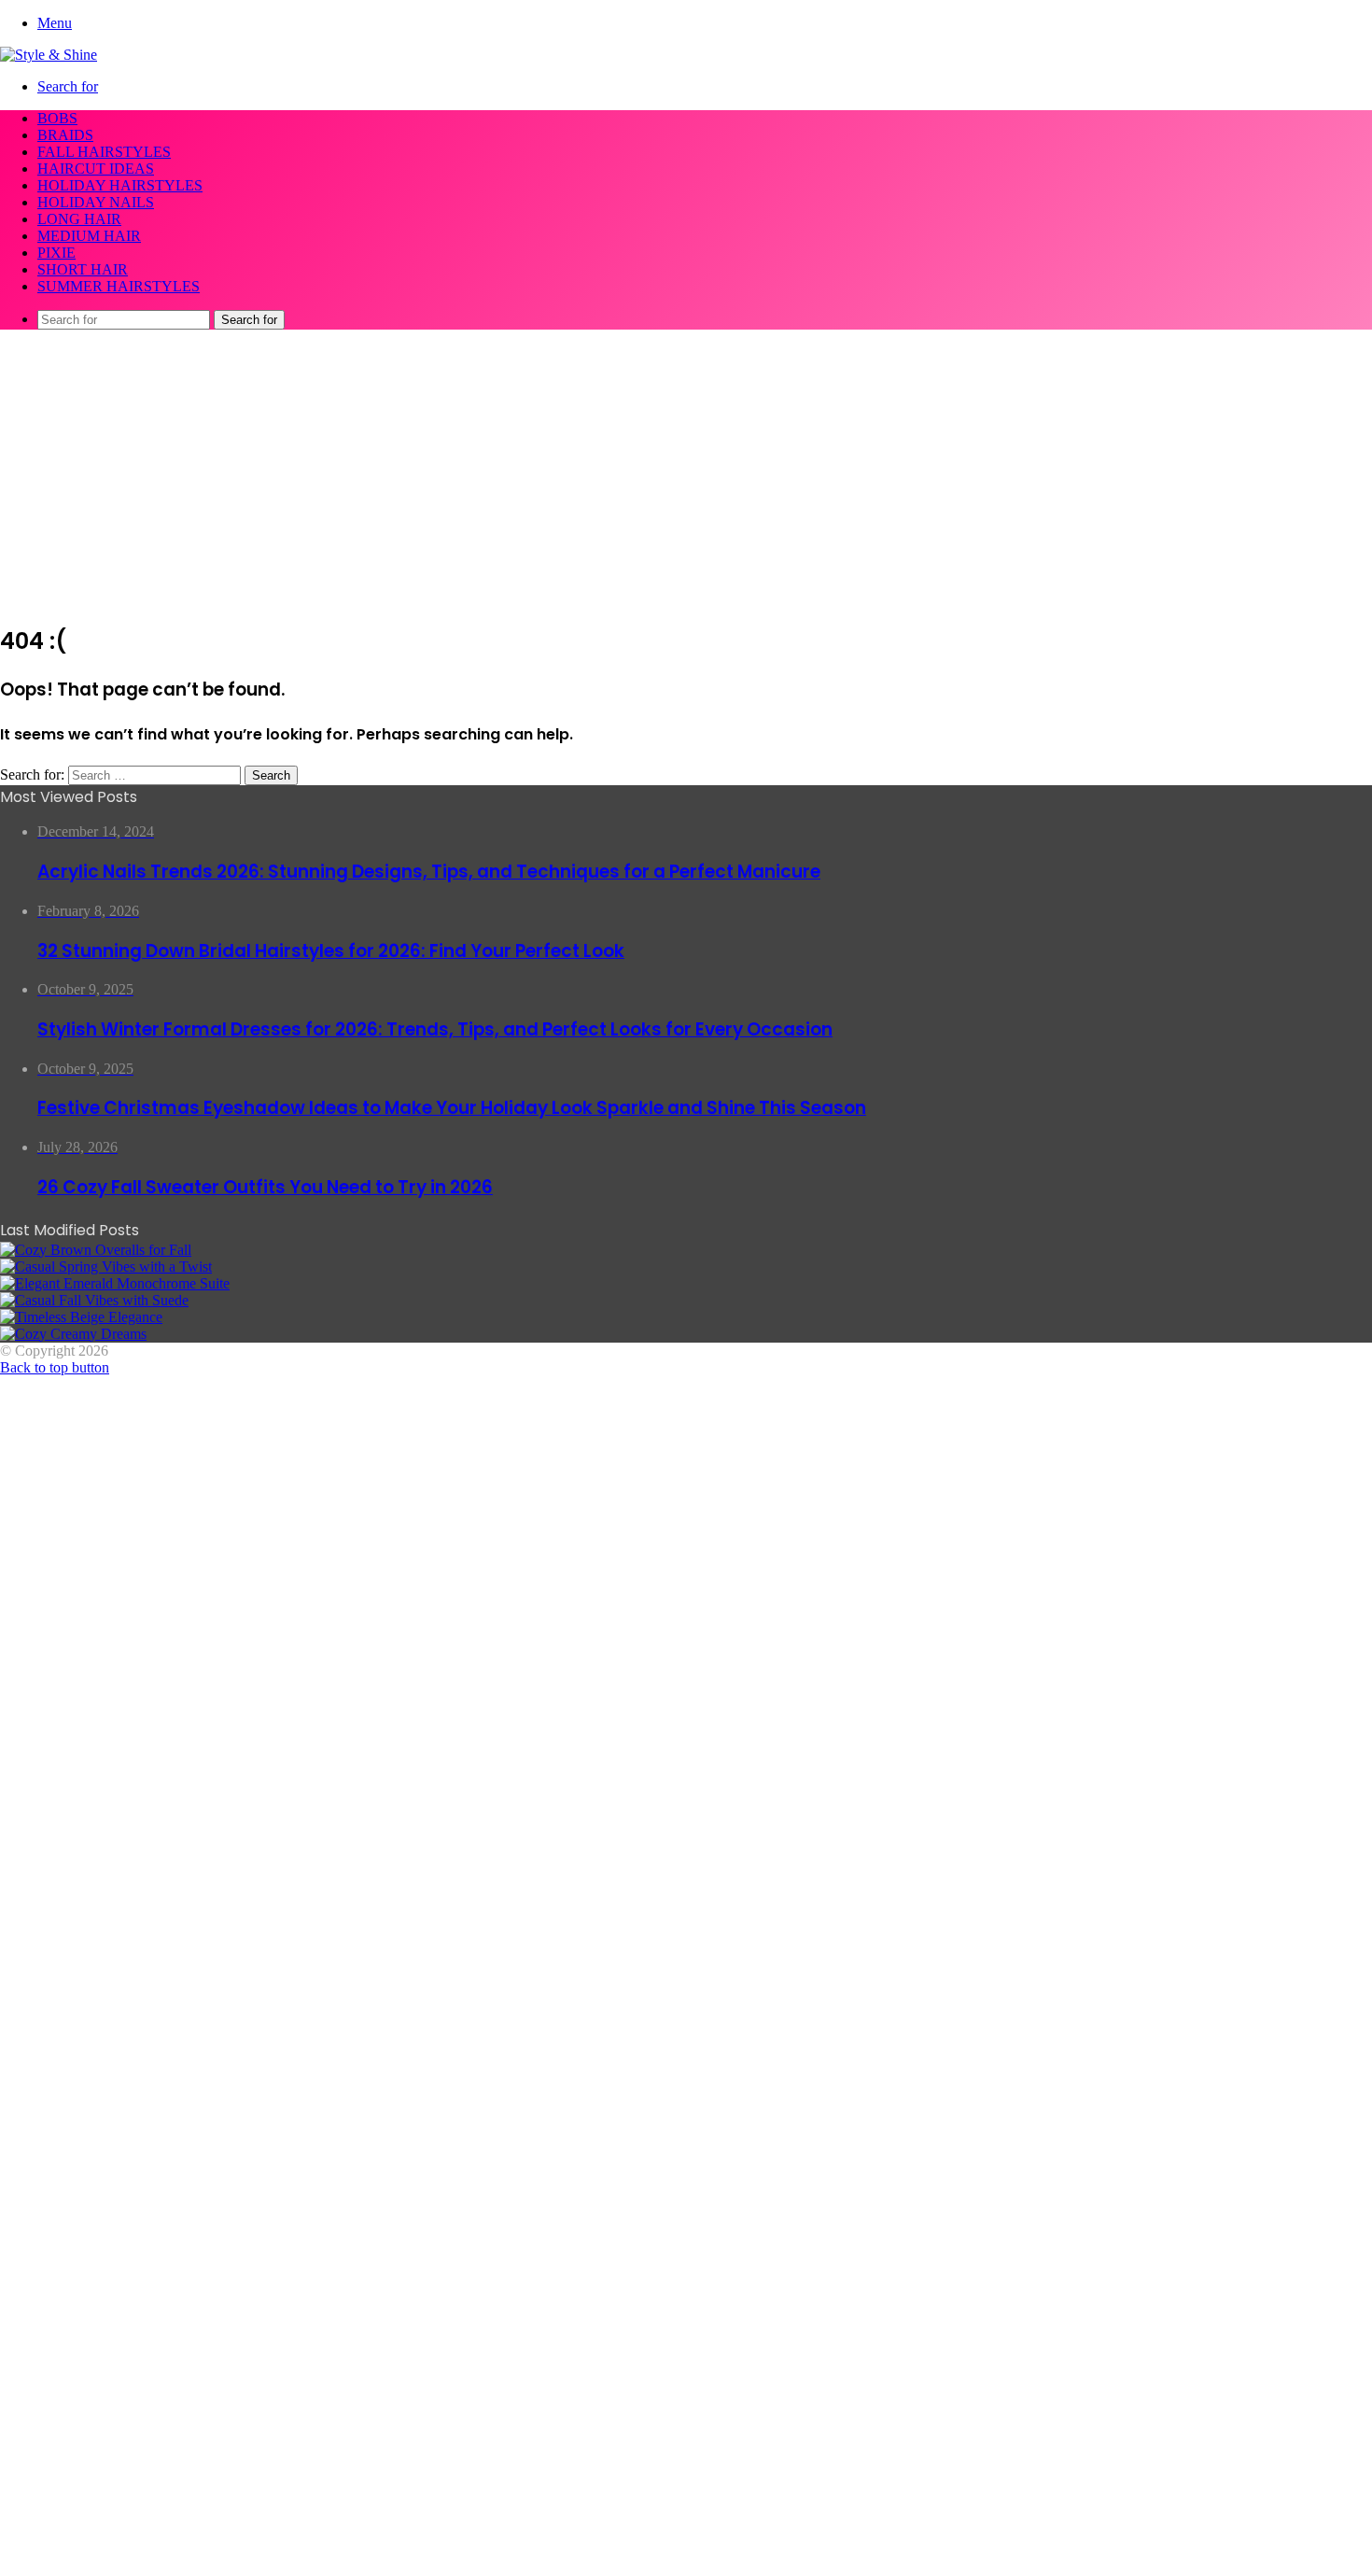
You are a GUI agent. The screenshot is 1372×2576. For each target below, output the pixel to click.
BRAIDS (65, 135)
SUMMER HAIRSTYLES (119, 286)
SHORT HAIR (83, 269)
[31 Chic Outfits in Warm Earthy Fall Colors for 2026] (115, 1283)
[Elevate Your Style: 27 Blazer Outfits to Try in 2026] (106, 1267)
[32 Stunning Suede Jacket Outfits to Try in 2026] (94, 1300)
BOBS (57, 118)
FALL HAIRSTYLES (104, 152)
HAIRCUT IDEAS (96, 169)
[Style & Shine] (49, 55)
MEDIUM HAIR (89, 236)
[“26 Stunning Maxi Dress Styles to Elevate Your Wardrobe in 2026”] (81, 1317)
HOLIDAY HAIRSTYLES (120, 185)
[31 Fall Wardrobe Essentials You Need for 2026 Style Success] (73, 1334)
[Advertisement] (686, 475)
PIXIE (56, 253)
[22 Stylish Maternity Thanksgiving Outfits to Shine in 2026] (96, 1250)
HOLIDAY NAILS (96, 202)
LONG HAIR (79, 219)
